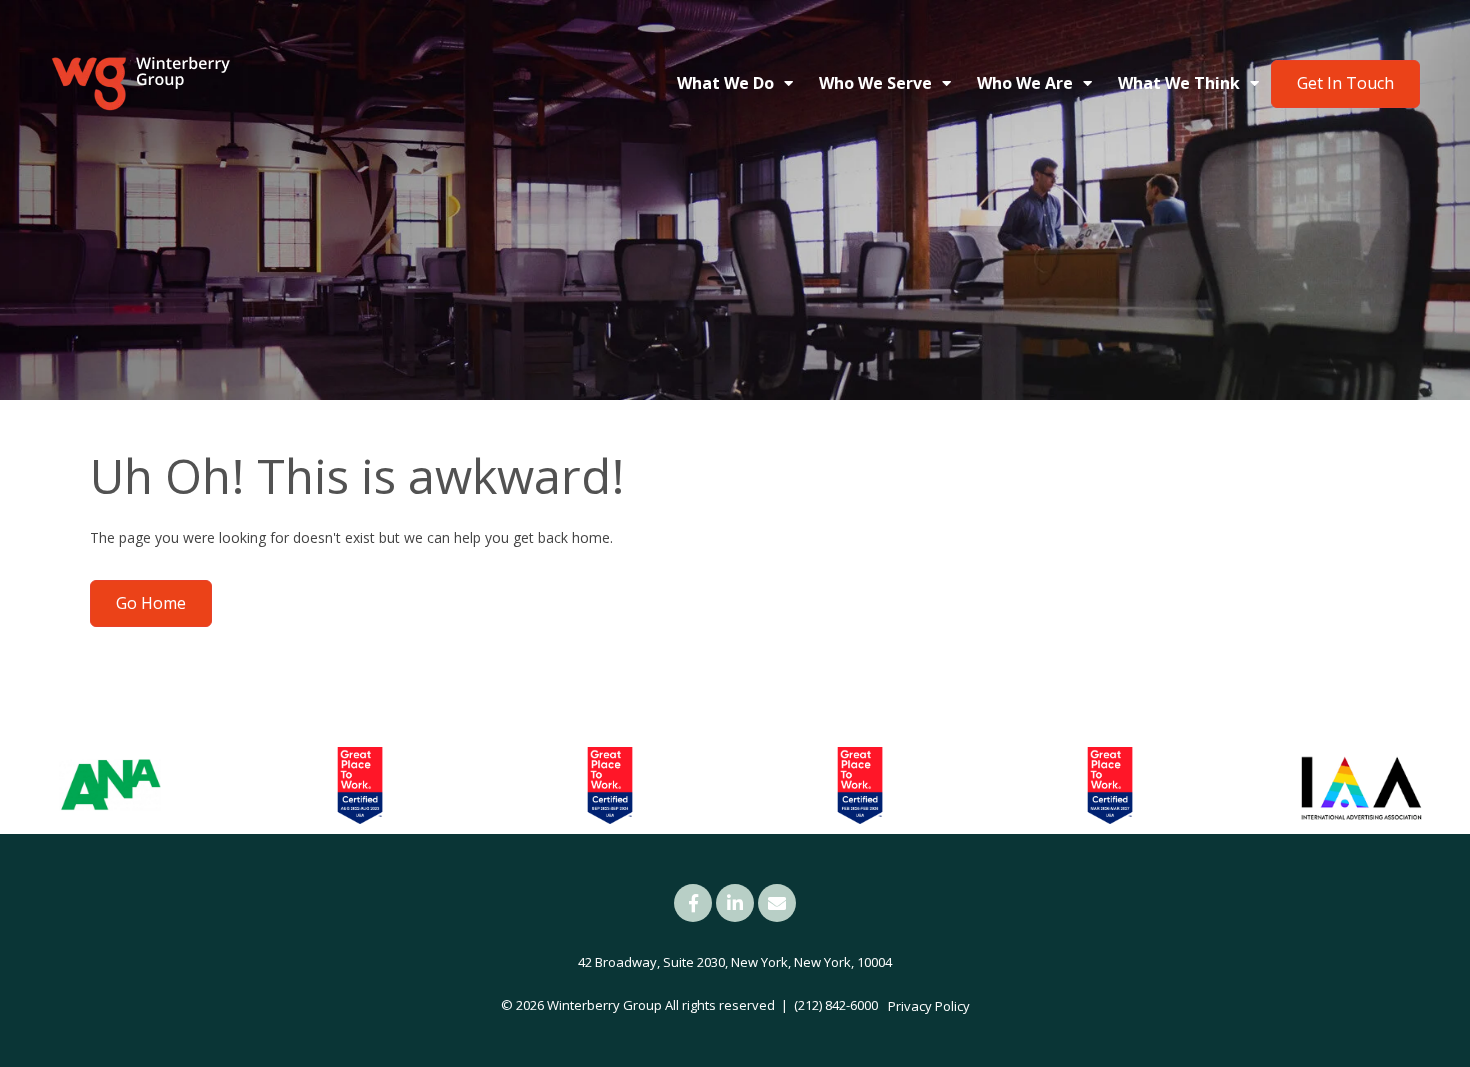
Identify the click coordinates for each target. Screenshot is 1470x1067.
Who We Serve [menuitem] (875, 83)
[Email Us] (777, 903)
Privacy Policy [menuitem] (929, 1006)
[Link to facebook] (693, 903)
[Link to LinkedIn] (735, 903)
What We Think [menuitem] (1179, 83)
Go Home (151, 603)
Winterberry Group (604, 1005)
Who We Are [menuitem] (1025, 83)
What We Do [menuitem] (725, 83)
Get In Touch (1345, 83)
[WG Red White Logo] (140, 84)
